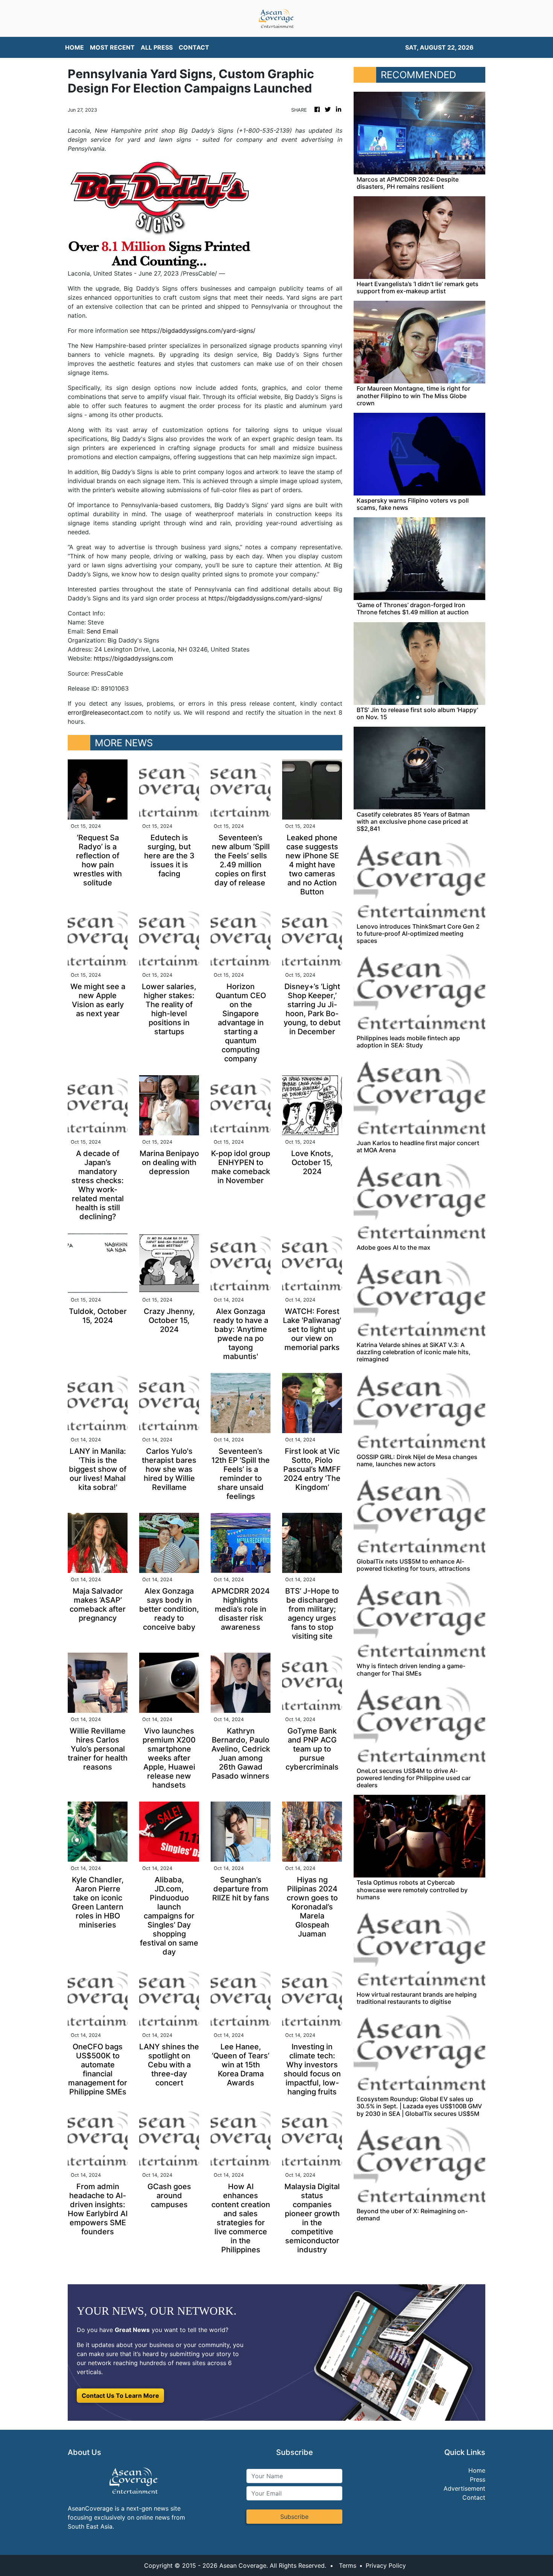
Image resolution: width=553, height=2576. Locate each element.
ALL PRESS (157, 47)
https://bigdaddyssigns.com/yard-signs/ (198, 330)
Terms (348, 2565)
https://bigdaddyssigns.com (133, 658)
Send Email (102, 631)
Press (478, 2479)
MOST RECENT (112, 47)
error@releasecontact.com (106, 712)
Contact (474, 2497)
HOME (74, 47)
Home (477, 2470)
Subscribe (294, 2517)
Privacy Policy (386, 2565)
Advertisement (464, 2488)
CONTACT (194, 47)
